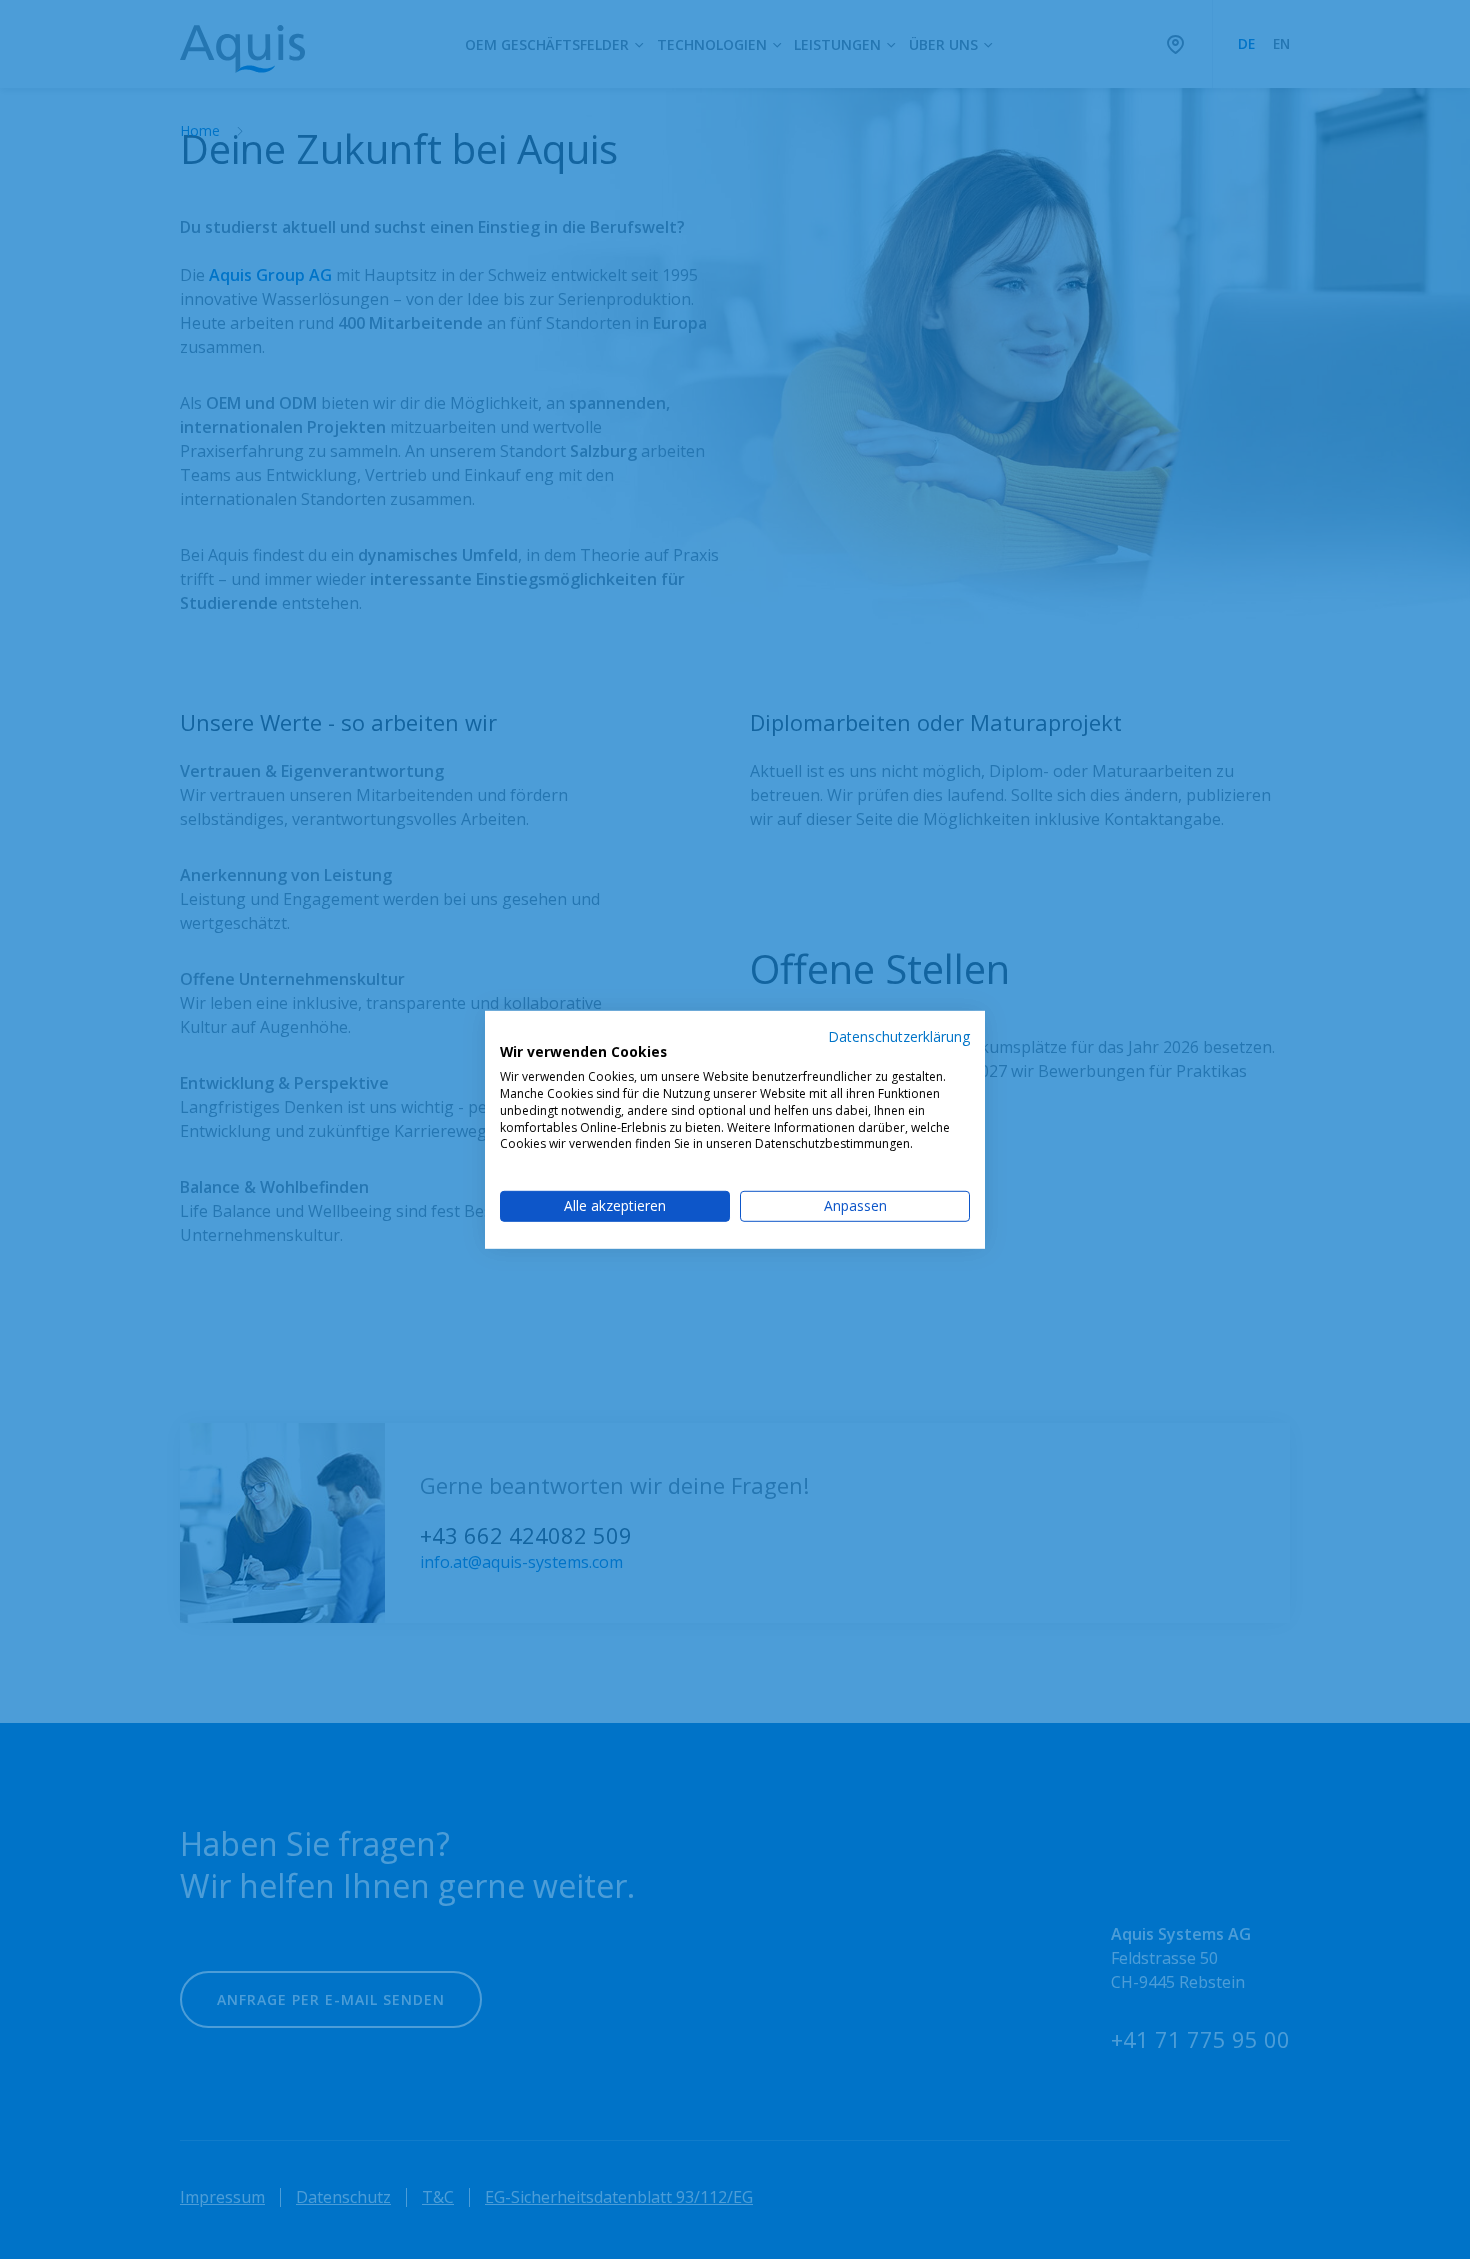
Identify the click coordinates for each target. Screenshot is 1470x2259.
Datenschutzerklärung (899, 1035)
